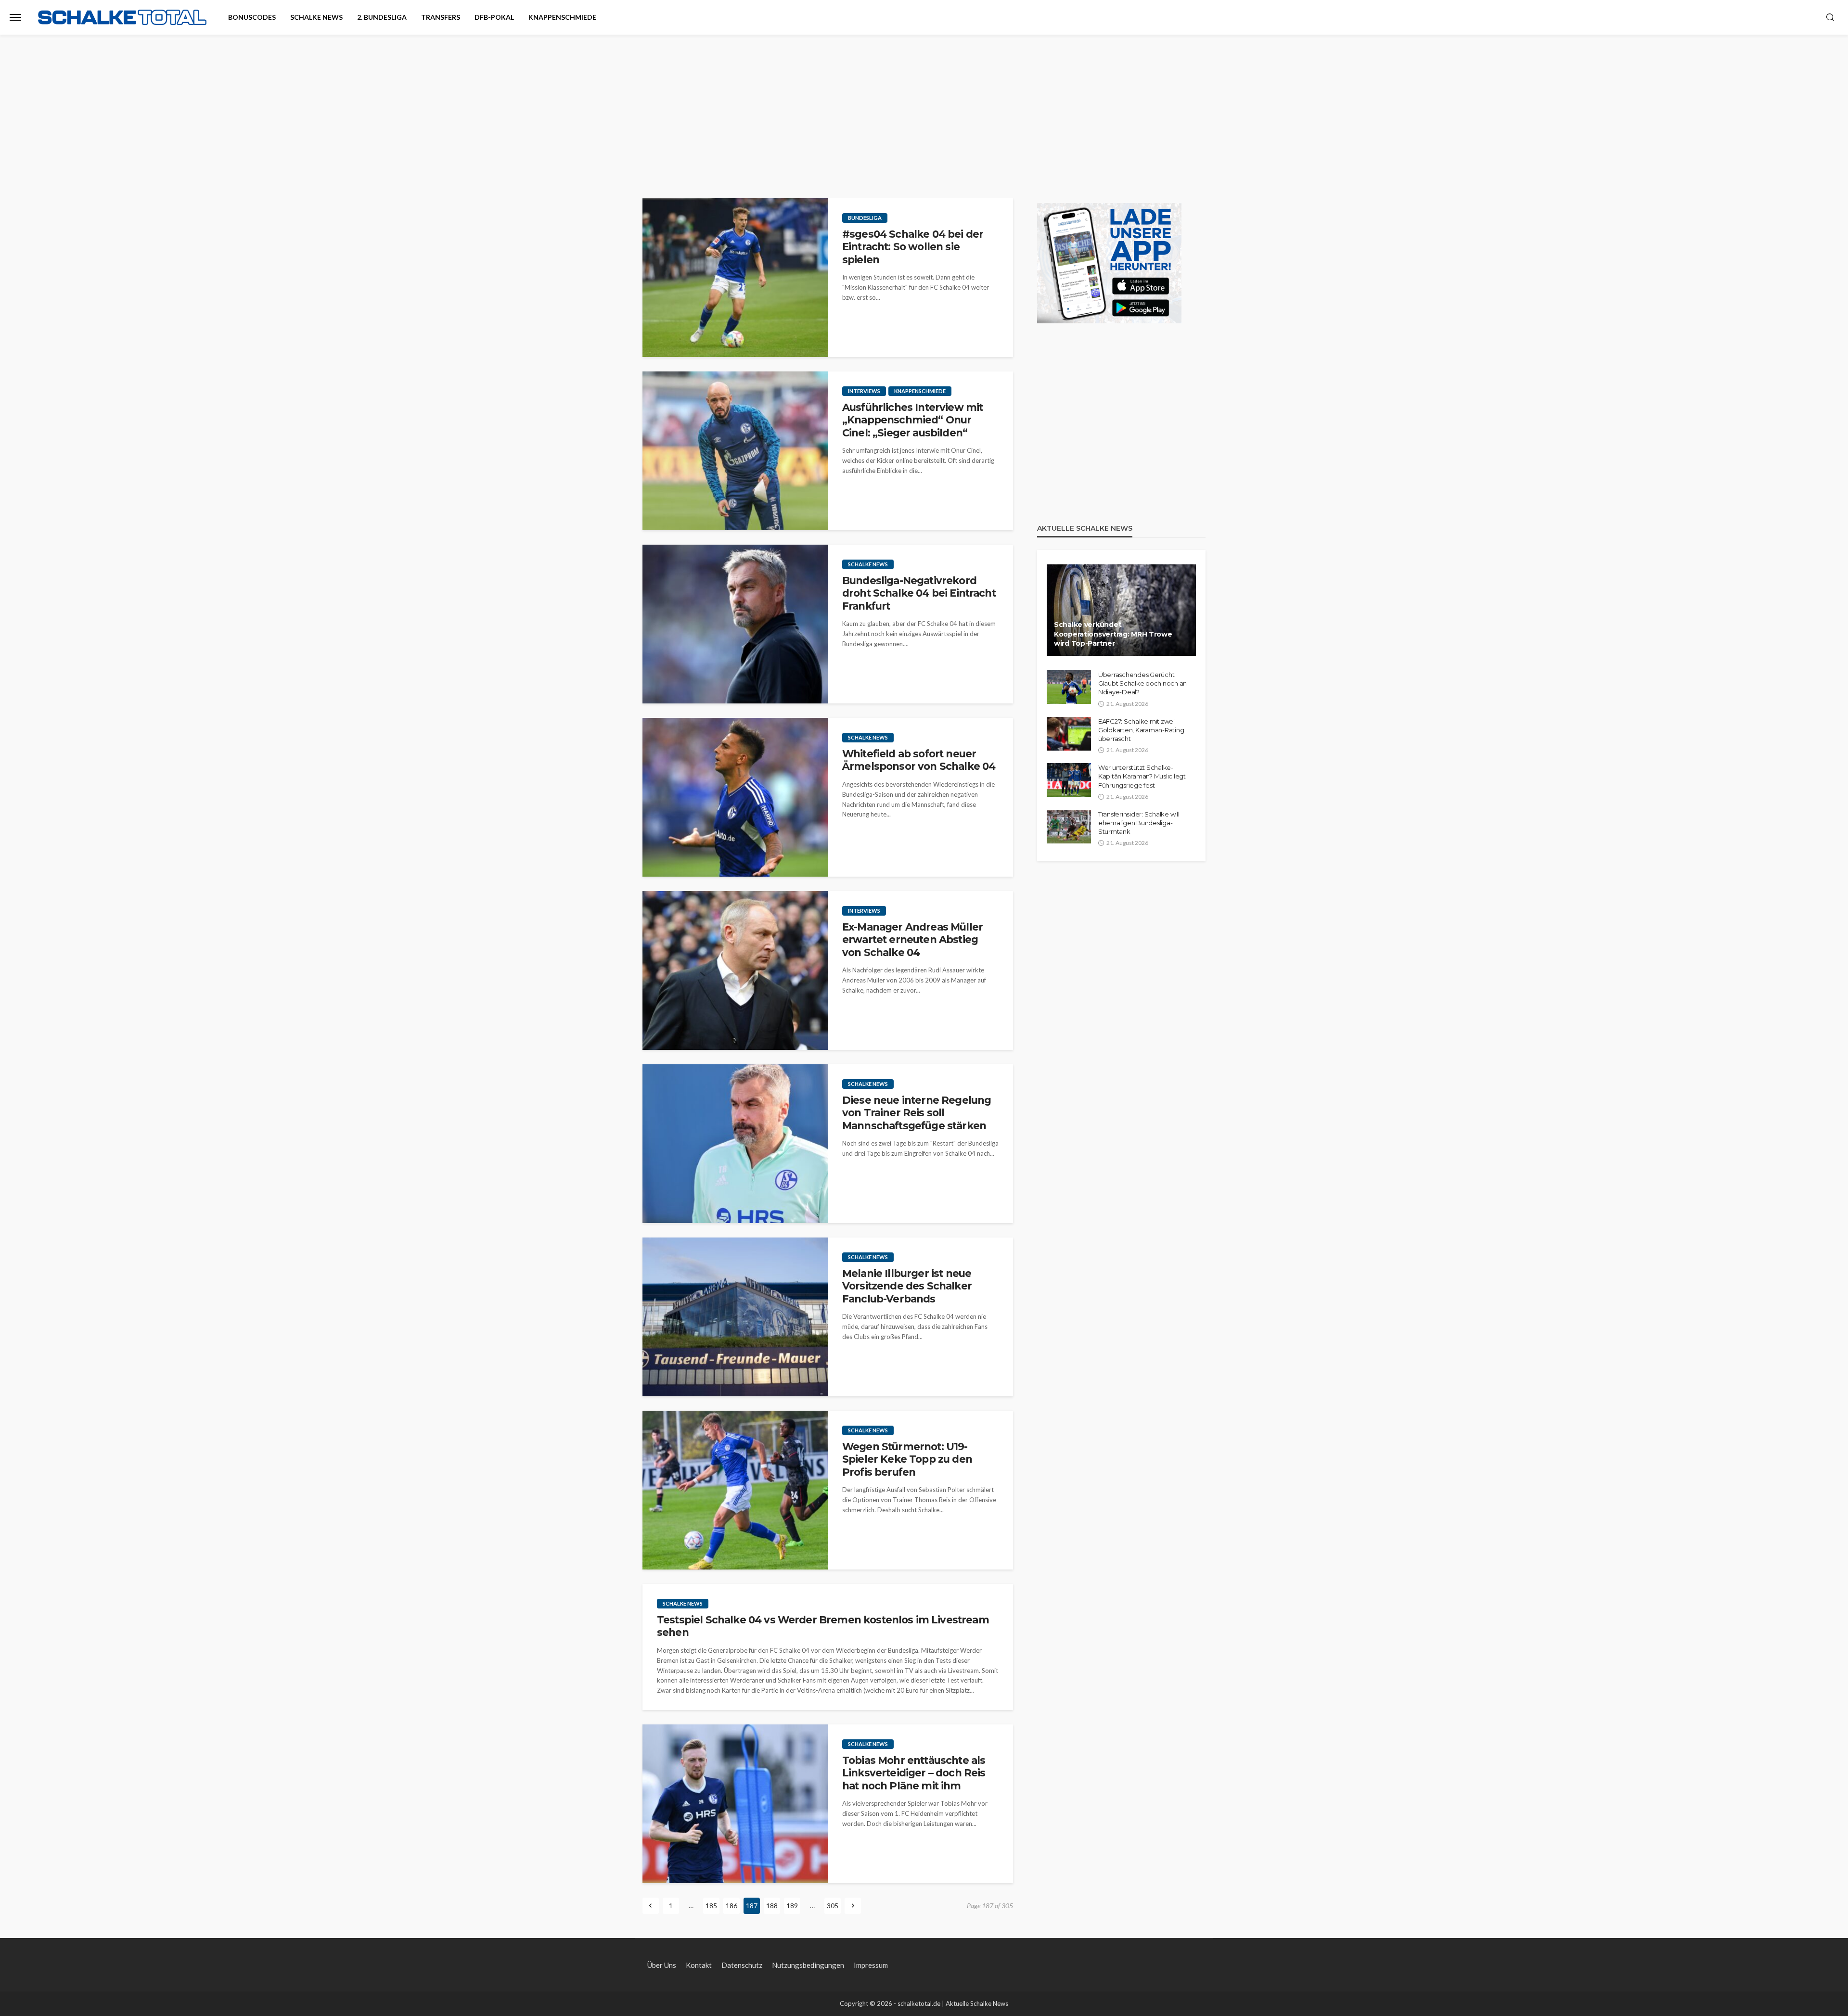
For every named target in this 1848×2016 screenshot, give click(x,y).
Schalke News (316, 17)
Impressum (871, 1965)
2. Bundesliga (382, 17)
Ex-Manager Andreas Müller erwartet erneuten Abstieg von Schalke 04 (912, 940)
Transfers (441, 17)
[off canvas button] (15, 17)
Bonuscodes (252, 17)
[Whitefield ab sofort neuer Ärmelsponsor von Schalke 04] (735, 797)
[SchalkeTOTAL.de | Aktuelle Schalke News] (122, 18)
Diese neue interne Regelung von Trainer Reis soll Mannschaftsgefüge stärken (917, 1113)
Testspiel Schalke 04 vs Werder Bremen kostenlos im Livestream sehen (823, 1626)
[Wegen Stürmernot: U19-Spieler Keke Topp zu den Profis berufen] (735, 1490)
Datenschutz (742, 1965)
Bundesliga (865, 218)
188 (772, 1906)
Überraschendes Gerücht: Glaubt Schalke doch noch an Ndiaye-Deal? (1142, 683)
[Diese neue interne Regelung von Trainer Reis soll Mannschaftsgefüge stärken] (735, 1144)
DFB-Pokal (494, 17)
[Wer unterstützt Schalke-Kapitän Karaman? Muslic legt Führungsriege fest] (1069, 780)
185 (711, 1906)
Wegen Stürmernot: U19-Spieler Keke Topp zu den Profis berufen (907, 1459)
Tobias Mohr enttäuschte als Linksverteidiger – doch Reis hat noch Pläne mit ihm (914, 1773)
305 (833, 1906)
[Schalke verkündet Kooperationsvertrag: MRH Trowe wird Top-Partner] (1121, 610)
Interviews (864, 391)
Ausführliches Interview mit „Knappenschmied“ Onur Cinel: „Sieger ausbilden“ (912, 420)
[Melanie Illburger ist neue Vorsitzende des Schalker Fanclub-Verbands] (735, 1317)
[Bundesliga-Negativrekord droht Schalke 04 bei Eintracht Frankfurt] (735, 624)
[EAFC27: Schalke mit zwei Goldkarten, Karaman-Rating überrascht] (1069, 734)
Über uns (662, 1965)
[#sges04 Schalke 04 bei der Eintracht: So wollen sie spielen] (735, 278)
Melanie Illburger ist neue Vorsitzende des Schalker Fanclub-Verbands (907, 1286)
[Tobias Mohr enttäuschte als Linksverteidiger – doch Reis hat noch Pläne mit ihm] (735, 1804)
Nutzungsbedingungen (808, 1965)
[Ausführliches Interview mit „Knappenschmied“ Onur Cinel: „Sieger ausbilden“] (735, 451)
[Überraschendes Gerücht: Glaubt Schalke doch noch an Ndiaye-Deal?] (1069, 687)
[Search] (1830, 18)
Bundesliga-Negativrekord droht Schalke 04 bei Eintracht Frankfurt (919, 593)
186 (731, 1906)
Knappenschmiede (562, 17)
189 (792, 1906)
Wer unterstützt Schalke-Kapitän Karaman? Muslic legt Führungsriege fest (1142, 776)
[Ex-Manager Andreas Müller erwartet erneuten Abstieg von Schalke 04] (735, 970)
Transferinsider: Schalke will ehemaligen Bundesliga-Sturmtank (1139, 823)
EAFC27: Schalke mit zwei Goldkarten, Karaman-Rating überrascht (1141, 730)
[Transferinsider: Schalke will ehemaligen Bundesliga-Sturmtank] (1069, 827)
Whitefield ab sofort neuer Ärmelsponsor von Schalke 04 (919, 760)
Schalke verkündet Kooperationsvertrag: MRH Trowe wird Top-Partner (1113, 634)
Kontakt (699, 1965)
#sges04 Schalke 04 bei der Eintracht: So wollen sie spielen (913, 247)
